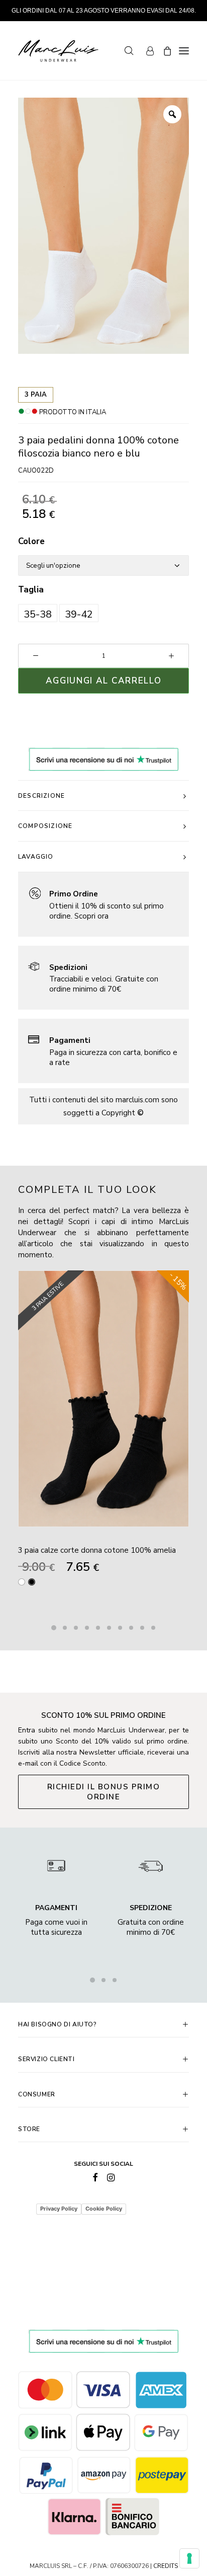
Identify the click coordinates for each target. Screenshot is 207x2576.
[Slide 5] (98, 1628)
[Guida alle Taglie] (103, 904)
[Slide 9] (142, 1628)
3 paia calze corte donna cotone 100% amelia (97, 1550)
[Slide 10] (153, 1628)
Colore (31, 541)
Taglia (31, 590)
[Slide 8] (131, 1628)
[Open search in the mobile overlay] (125, 51)
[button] (38, 613)
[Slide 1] (54, 1628)
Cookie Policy (104, 2209)
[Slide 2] (65, 1628)
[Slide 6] (109, 1628)
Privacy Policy (59, 2209)
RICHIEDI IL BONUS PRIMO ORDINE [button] (105, 1792)
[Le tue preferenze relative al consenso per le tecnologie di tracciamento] (189, 2558)
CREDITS (166, 2566)
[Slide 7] (120, 1628)
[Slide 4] (87, 1628)
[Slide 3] (76, 1628)
